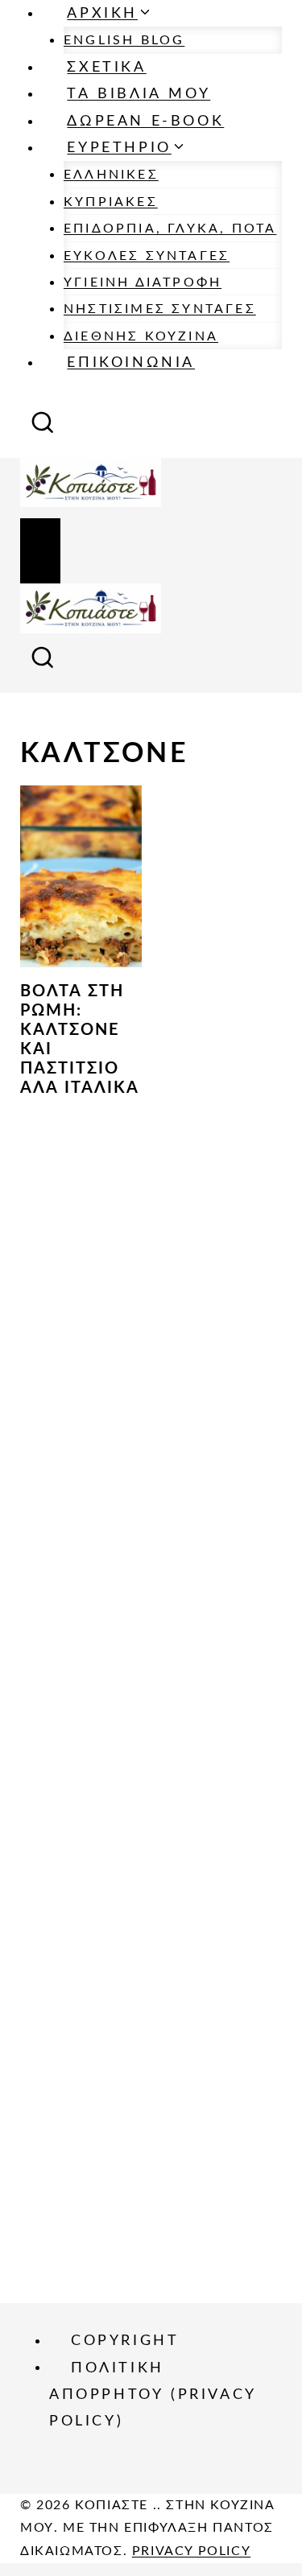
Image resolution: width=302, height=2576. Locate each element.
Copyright (125, 2341)
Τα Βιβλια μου (139, 94)
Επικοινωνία (131, 363)
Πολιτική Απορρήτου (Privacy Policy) (153, 2395)
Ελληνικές (111, 175)
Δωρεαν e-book (145, 122)
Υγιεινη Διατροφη (143, 282)
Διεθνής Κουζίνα (141, 336)
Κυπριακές (111, 202)
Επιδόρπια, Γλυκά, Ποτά (170, 229)
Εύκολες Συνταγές (147, 256)
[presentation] (81, 876)
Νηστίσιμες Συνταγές (160, 309)
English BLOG (124, 40)
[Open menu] (40, 551)
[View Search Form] (43, 427)
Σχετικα (106, 68)
